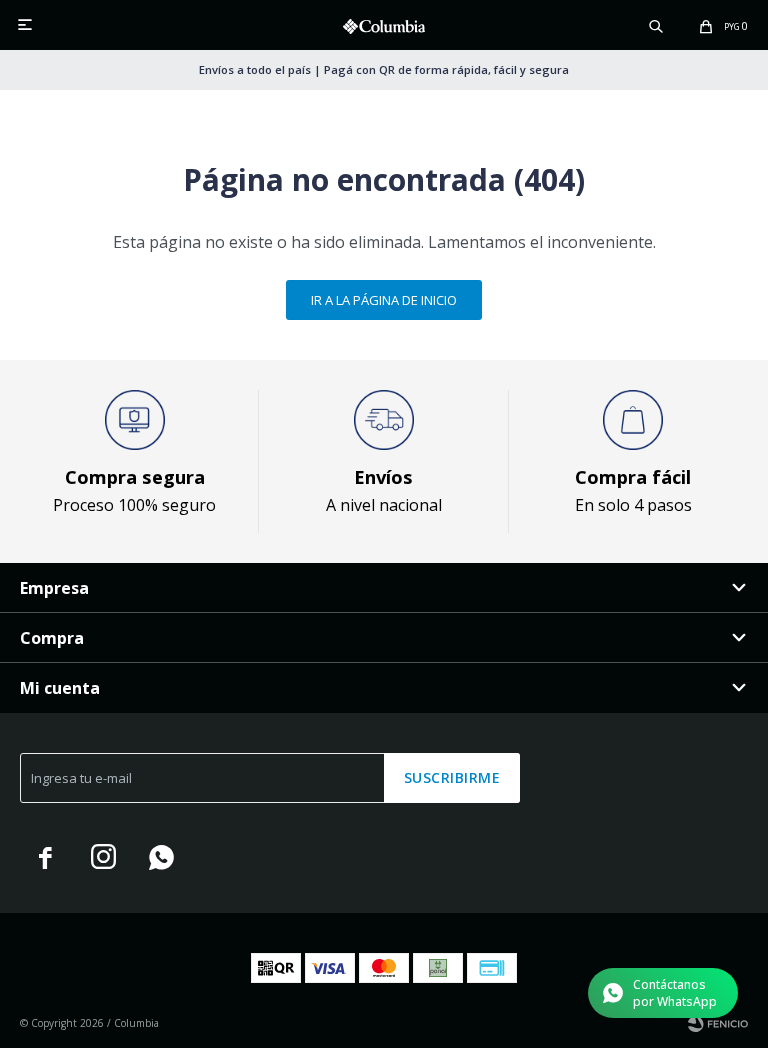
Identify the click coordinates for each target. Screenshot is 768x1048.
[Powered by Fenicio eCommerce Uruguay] (718, 1023)
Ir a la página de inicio (384, 300)
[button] (656, 25)
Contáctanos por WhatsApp (675, 993)
